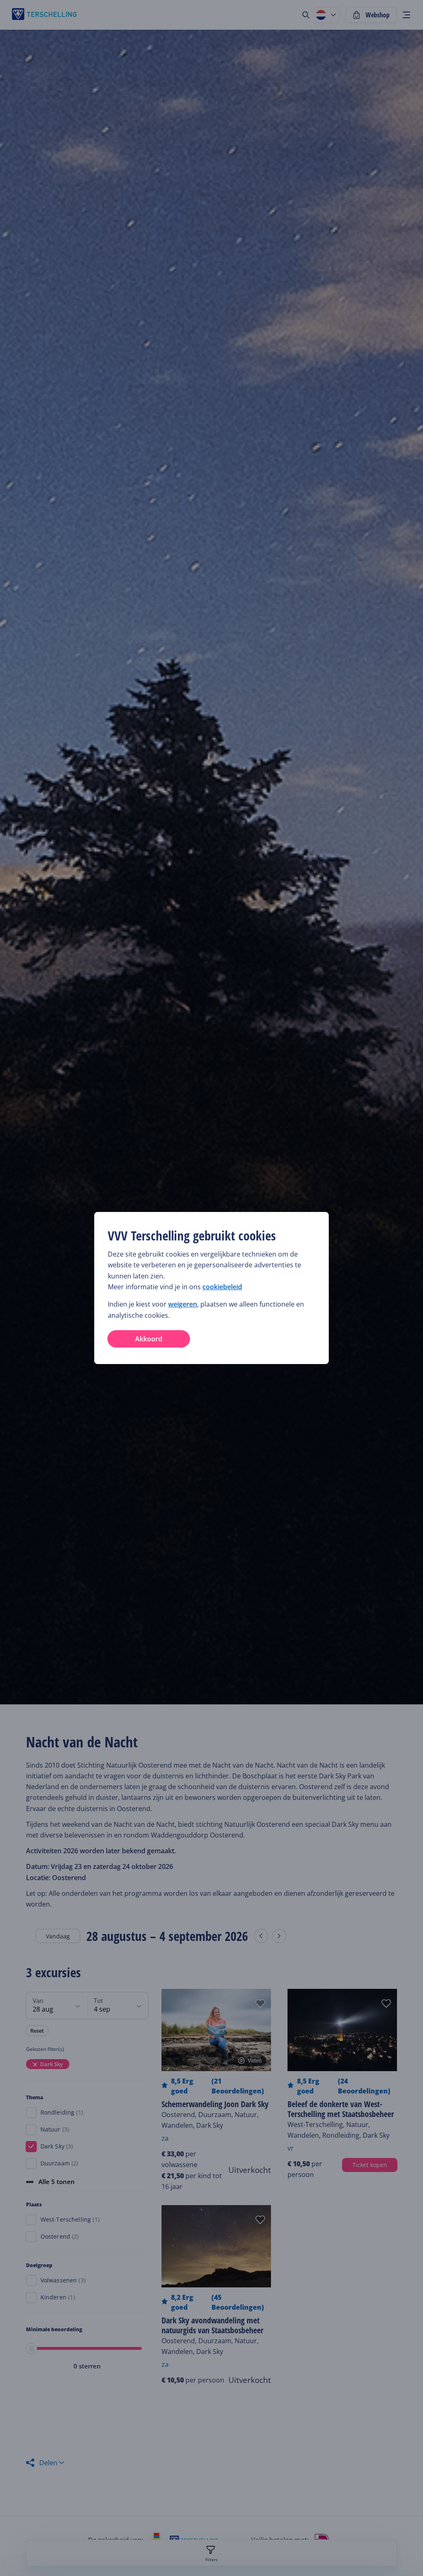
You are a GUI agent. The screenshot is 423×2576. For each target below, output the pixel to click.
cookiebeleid (222, 1287)
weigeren (183, 1304)
